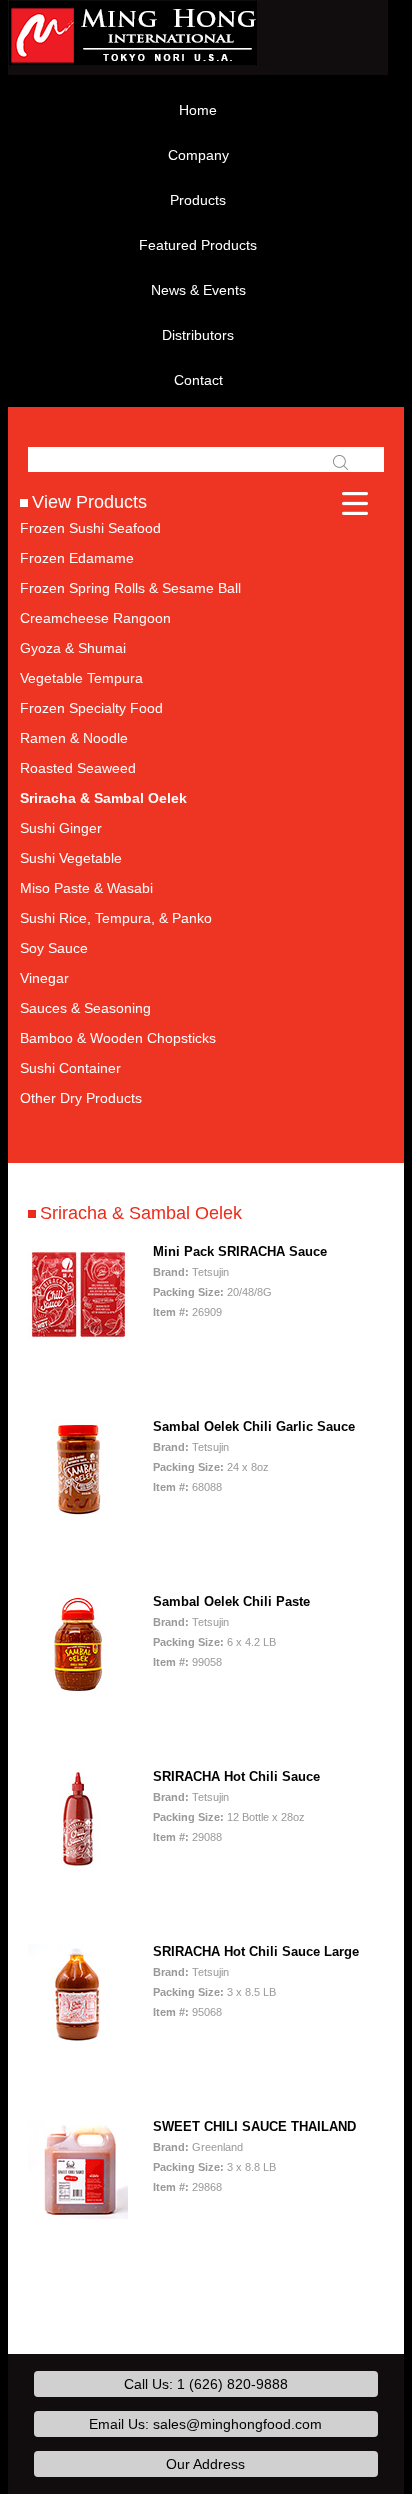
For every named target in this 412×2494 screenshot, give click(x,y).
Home (198, 110)
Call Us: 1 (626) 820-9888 (206, 2384)
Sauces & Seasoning (85, 1008)
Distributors (198, 335)
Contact (198, 380)
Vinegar (44, 978)
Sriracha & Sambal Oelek (103, 798)
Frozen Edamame (77, 558)
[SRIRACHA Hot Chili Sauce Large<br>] (78, 1994)
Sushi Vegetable (71, 858)
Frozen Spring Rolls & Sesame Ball (130, 588)
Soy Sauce (54, 948)
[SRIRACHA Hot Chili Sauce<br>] (78, 1819)
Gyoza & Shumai (73, 648)
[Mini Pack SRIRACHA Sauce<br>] (78, 1294)
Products (198, 200)
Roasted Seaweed (78, 768)
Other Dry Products (81, 1098)
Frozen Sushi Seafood (90, 528)
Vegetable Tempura (81, 678)
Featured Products (198, 245)
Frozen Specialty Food (91, 708)
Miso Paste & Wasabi (86, 888)
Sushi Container (70, 1068)
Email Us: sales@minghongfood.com (205, 2424)
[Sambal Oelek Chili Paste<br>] (78, 1644)
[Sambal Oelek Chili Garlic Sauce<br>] (78, 1469)
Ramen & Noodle (74, 738)
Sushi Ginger (61, 828)
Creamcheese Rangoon (95, 618)
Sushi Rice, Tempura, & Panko (116, 918)
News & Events (198, 290)
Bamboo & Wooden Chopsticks (118, 1038)
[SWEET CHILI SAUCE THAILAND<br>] (78, 2169)
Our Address (205, 2464)
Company (198, 155)
